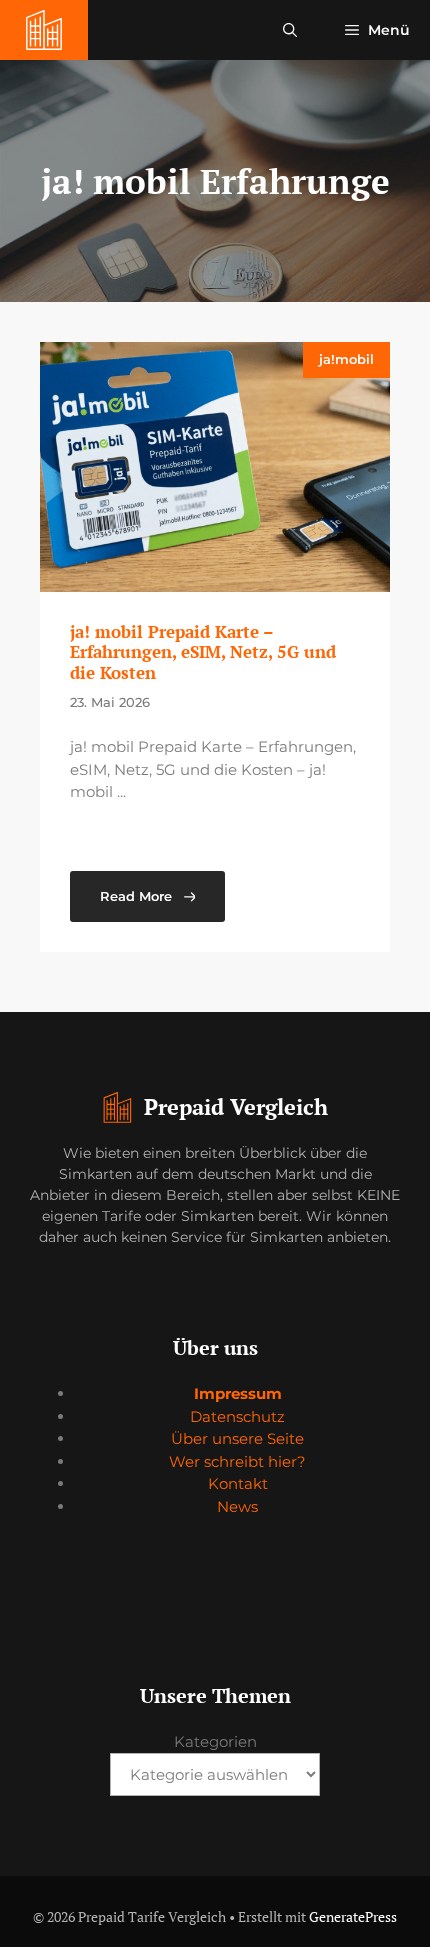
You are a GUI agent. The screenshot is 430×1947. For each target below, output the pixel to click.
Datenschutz (237, 1416)
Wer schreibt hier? (237, 1461)
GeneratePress (353, 1916)
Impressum (238, 1393)
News (237, 1506)
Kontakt (238, 1483)
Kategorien (215, 1741)
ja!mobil (346, 359)
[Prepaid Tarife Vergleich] (44, 30)
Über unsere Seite (237, 1438)
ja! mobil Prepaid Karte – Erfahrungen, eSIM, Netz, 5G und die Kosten (203, 652)
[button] (290, 30)
